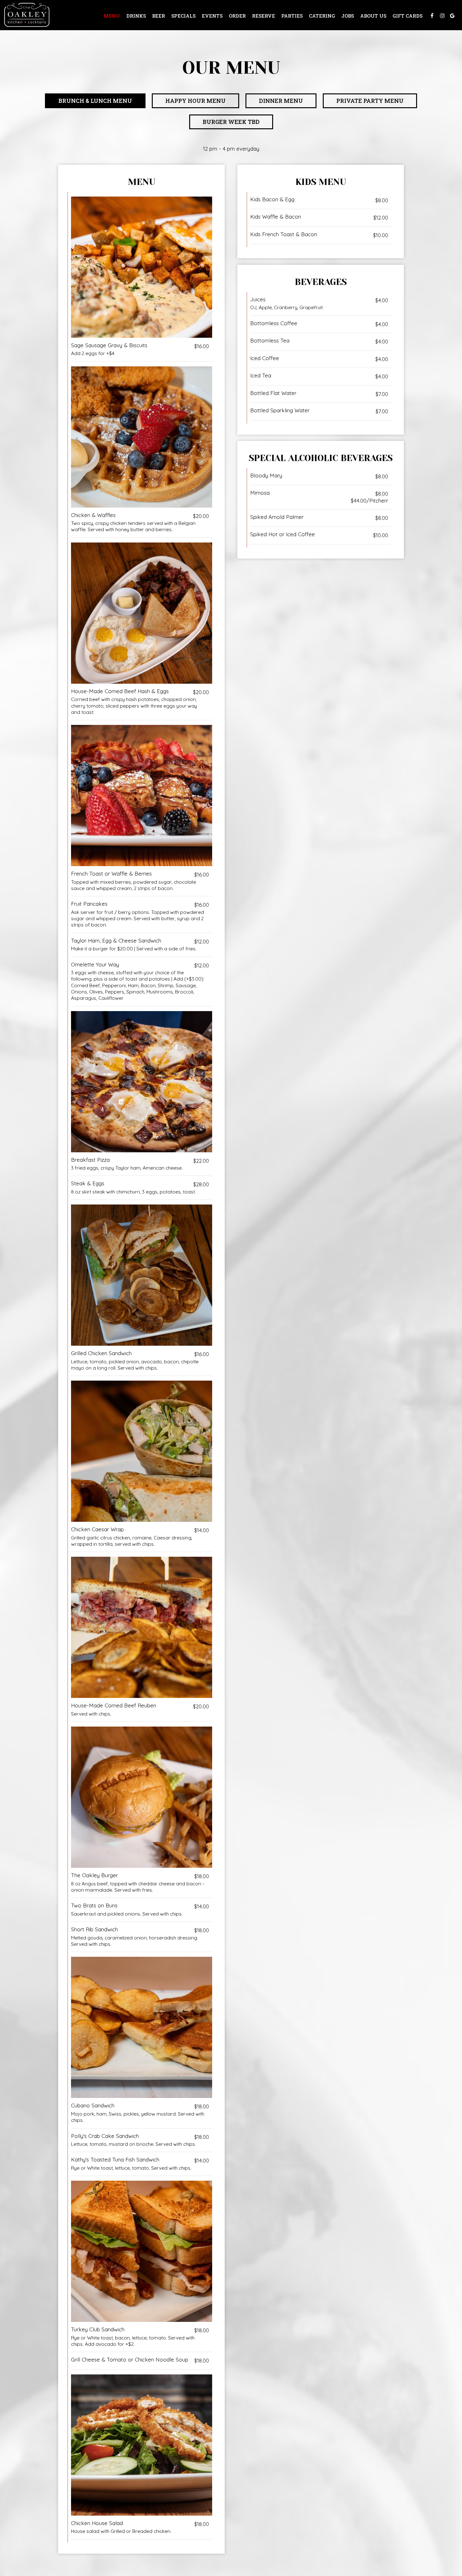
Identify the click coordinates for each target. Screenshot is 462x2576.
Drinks (136, 16)
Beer (159, 16)
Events (212, 16)
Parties (292, 16)
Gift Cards (407, 16)
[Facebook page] (432, 16)
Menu (112, 16)
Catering (322, 16)
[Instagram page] (442, 16)
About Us (373, 16)
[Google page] (452, 16)
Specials (183, 16)
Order (237, 16)
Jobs (348, 16)
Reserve (264, 16)
